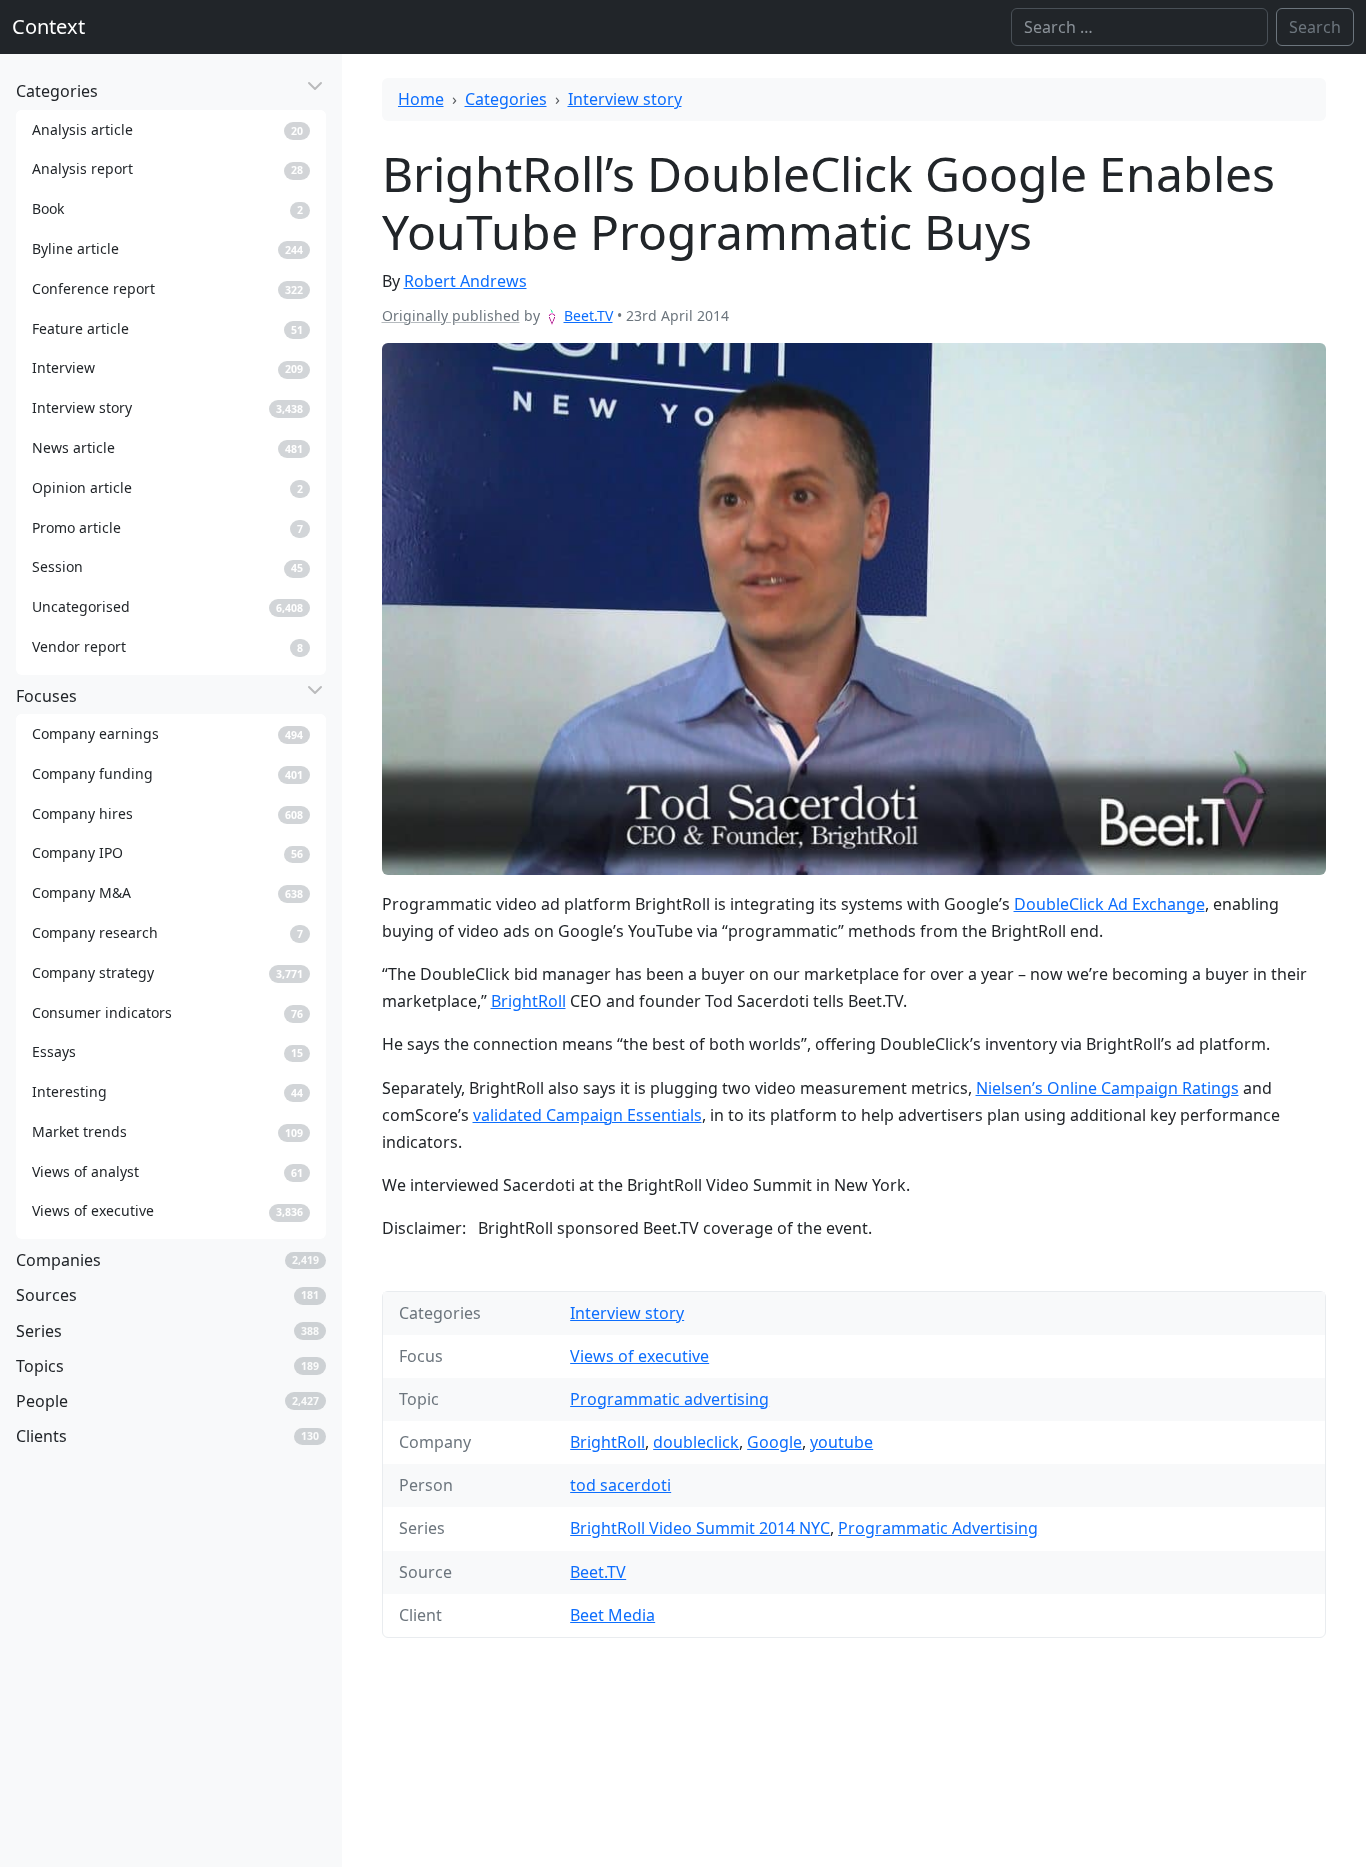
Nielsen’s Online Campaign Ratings (1107, 1088)
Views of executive (639, 1356)
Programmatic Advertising (938, 1528)
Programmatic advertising (669, 1399)
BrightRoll (528, 1001)
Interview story (625, 99)
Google (774, 1442)
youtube (841, 1442)
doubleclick (696, 1442)
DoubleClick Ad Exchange (1109, 904)
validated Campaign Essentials (587, 1115)
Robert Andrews (465, 281)
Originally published (451, 315)
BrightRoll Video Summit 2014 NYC (700, 1528)
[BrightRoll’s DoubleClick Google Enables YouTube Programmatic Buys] (854, 608)
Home (421, 99)
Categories (506, 99)
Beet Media (612, 1615)
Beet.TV (588, 315)
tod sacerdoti (620, 1485)
